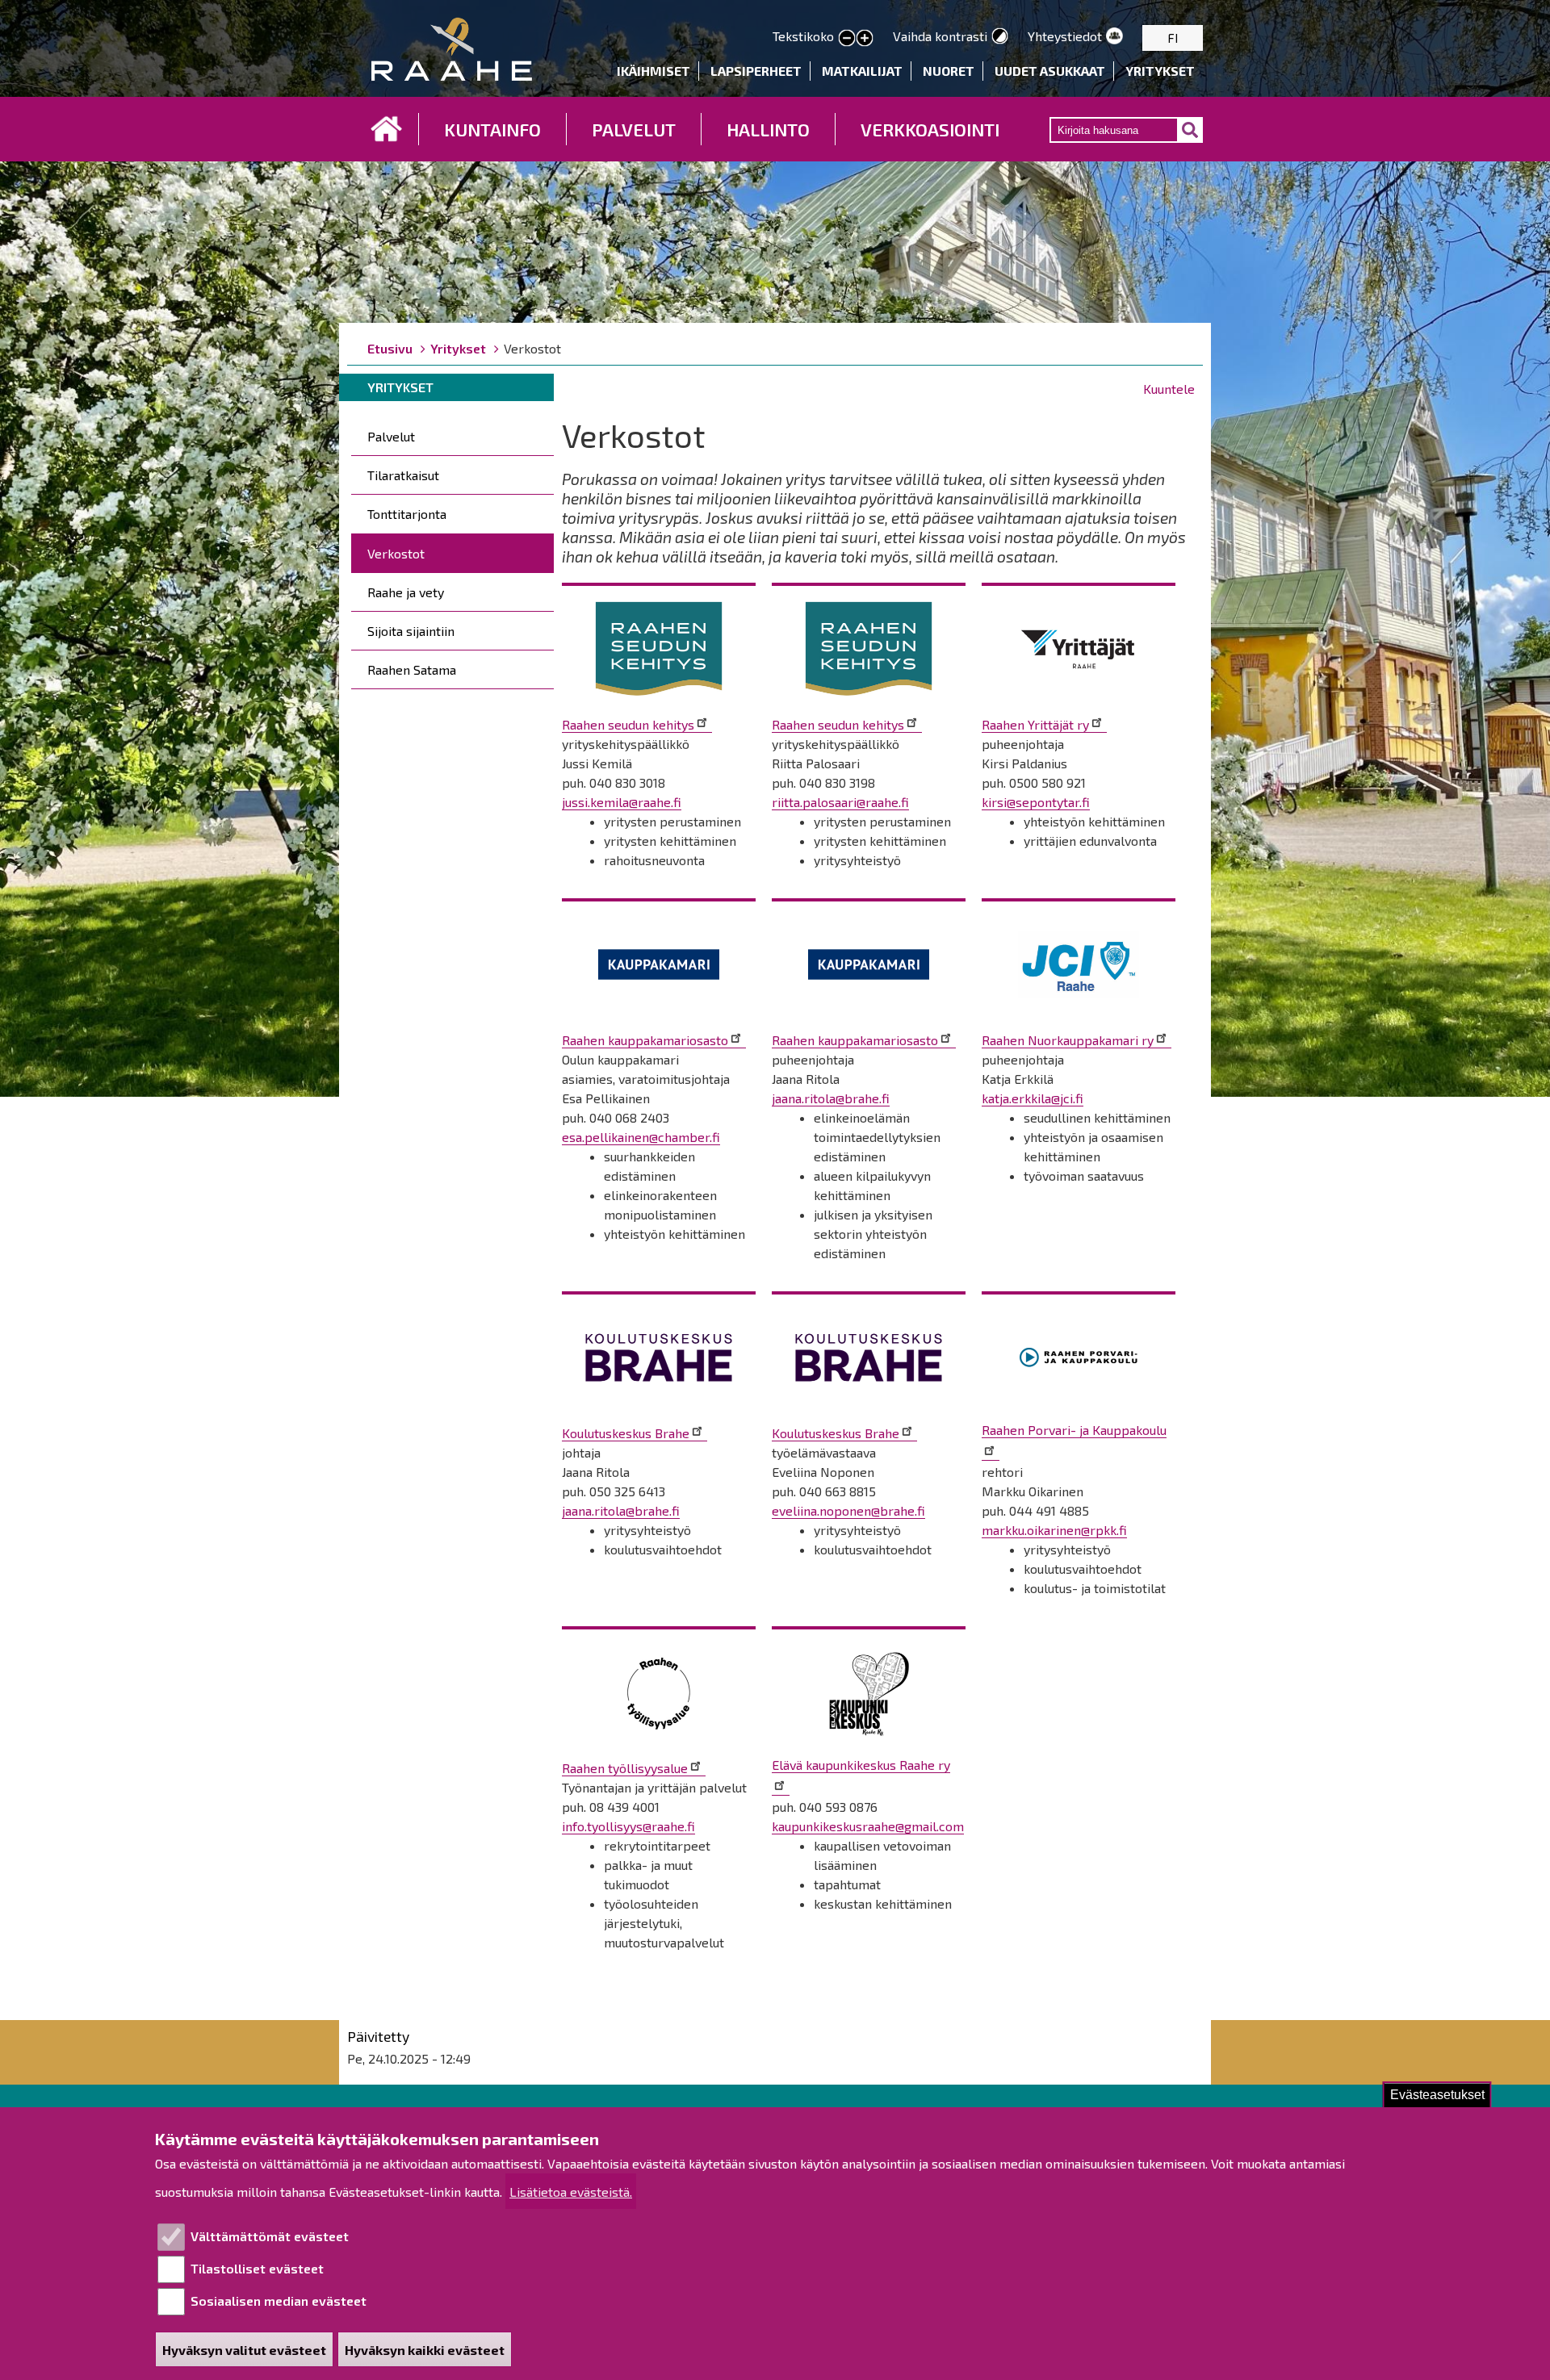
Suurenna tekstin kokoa (865, 39)
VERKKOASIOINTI (930, 129)
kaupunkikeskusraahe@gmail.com (868, 1826)
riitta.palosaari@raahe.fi (840, 802)
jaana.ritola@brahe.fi (831, 1098)
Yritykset (1160, 71)
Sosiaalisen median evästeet (279, 2301)
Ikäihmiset (654, 71)
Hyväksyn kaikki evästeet (425, 2350)
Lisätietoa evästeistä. (571, 2192)
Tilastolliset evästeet (257, 2268)
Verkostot (396, 553)
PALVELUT (634, 129)
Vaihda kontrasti (940, 36)
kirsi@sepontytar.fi (1036, 802)
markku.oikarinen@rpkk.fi (1054, 1530)
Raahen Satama (412, 669)
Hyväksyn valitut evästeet (244, 2350)
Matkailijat (862, 71)
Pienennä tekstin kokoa (847, 39)
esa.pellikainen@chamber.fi (641, 1137)
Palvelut (391, 436)
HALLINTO (768, 129)
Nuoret (949, 71)
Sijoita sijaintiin (411, 631)
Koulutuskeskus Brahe (626, 1433)
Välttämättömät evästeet (270, 2236)
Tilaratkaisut (403, 475)
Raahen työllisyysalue (625, 1768)
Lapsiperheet (756, 71)
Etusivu (387, 129)
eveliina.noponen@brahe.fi (848, 1510)
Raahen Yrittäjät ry (1035, 724)
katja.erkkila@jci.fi (1033, 1098)
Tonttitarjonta (407, 514)
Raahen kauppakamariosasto (645, 1040)
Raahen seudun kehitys (628, 724)
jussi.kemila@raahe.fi (622, 802)
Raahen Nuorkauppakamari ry (1068, 1040)
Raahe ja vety (406, 592)
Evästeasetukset (1437, 2095)
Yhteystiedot (1065, 36)
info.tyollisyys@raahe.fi (628, 1826)
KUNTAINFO (492, 129)
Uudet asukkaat (1050, 71)
